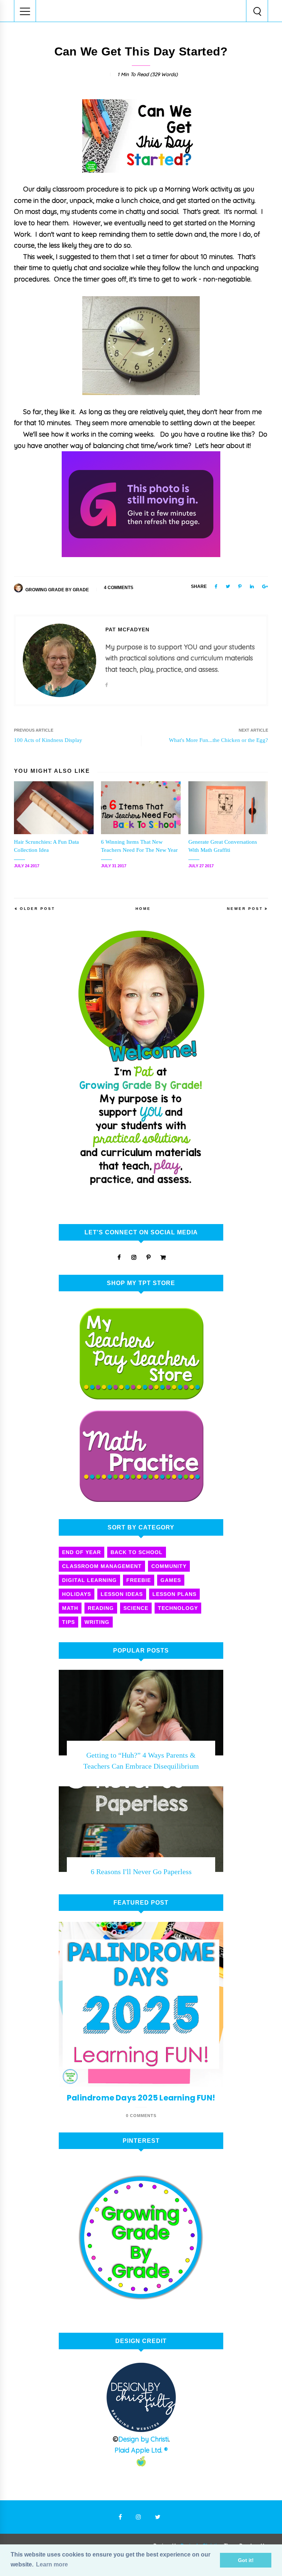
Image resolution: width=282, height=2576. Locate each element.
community (169, 1566)
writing (97, 1622)
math (70, 1608)
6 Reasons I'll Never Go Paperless (141, 1872)
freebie (139, 1580)
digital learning (89, 1580)
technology (178, 1608)
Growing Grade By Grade (57, 590)
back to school (137, 1552)
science (136, 1608)
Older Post (37, 909)
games (171, 1580)
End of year (82, 1552)
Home (143, 909)
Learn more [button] (52, 2564)
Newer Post (245, 909)
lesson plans (174, 1594)
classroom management (102, 1566)
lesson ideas (122, 1594)
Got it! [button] (246, 2560)
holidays (77, 1594)
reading (101, 1608)
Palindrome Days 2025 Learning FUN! (141, 2098)
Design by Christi (143, 2439)
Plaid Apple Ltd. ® (141, 2450)
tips (68, 1622)
